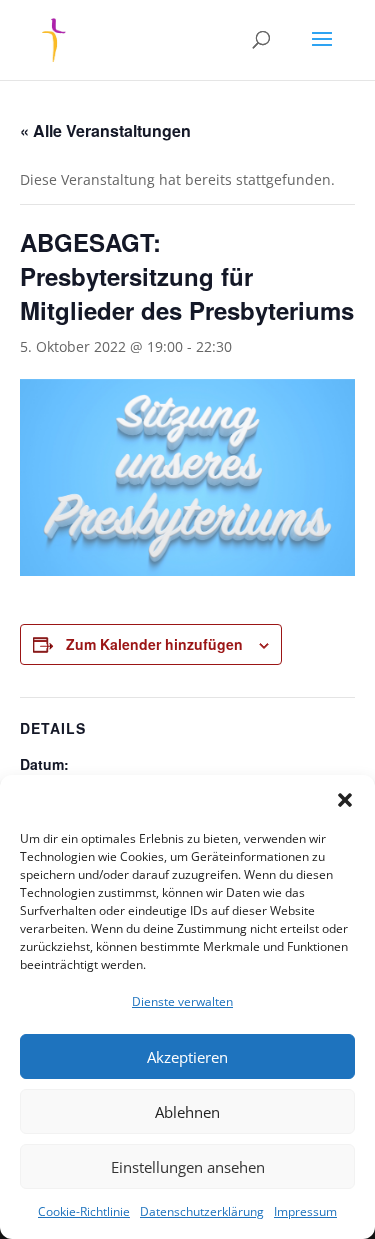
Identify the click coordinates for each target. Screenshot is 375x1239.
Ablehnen (187, 1112)
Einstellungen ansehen (188, 1167)
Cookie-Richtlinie (84, 1211)
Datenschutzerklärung (202, 1211)
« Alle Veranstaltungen (105, 130)
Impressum (305, 1211)
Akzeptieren (187, 1057)
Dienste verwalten (182, 1001)
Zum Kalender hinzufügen (154, 644)
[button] (345, 800)
